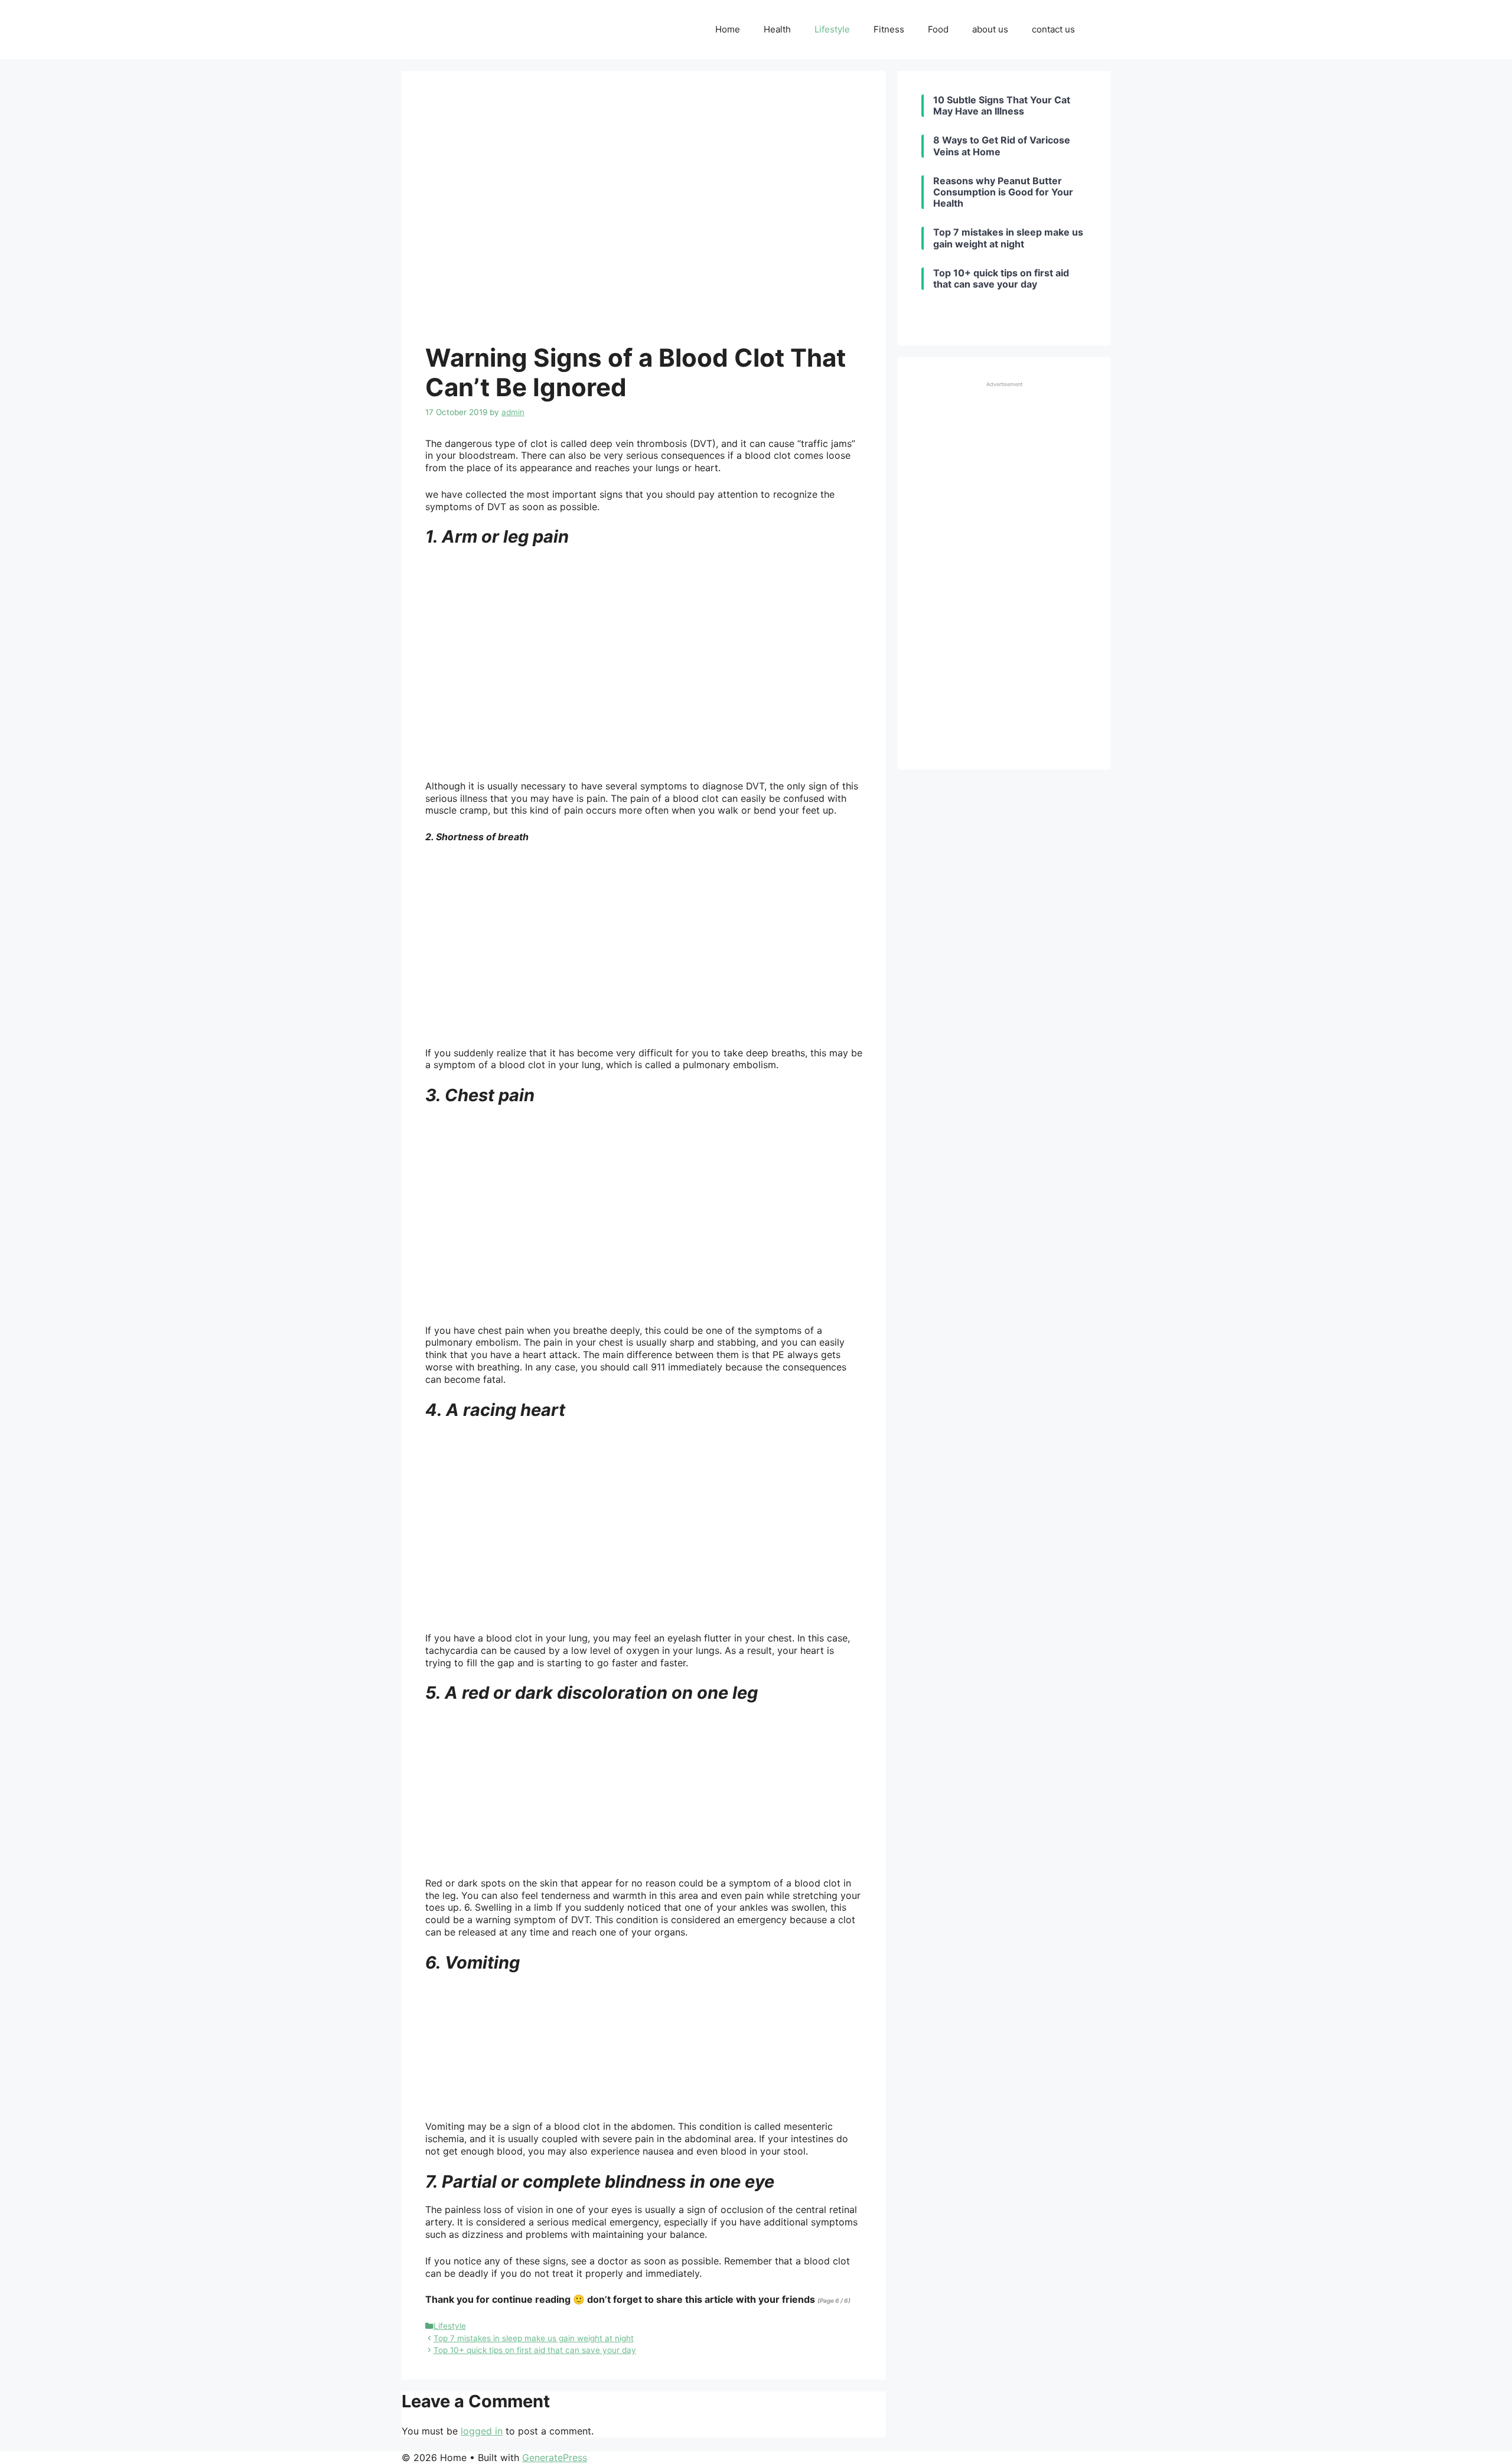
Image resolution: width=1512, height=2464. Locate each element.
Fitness (889, 29)
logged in (482, 2431)
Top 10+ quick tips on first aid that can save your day (535, 2350)
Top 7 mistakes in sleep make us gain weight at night (534, 2338)
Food (938, 29)
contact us (1053, 29)
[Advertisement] (1004, 569)
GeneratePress (555, 2458)
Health (777, 29)
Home (728, 29)
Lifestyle (832, 29)
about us (990, 29)
